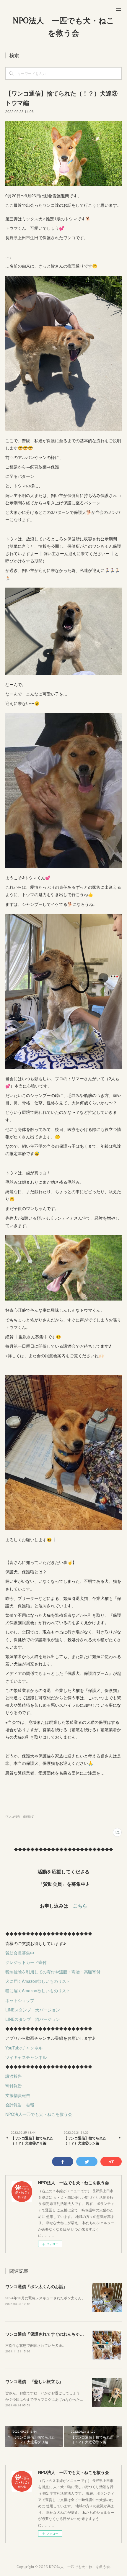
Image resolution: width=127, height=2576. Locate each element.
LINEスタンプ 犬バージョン (33, 2010)
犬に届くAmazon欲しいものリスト (38, 1981)
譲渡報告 (14, 2076)
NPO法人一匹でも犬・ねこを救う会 (39, 2114)
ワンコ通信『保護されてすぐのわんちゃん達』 (49, 2334)
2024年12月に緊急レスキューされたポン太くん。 (45, 2298)
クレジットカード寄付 (26, 1962)
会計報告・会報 (20, 2105)
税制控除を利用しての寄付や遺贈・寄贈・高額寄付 (53, 1972)
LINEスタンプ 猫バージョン (33, 2019)
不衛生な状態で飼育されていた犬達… (35, 2345)
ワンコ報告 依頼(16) (20, 1816)
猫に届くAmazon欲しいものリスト (38, 1990)
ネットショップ (20, 2000)
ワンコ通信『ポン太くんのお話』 (36, 2286)
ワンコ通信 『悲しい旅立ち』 (34, 2381)
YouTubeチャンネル (24, 2048)
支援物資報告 (18, 2095)
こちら (80, 1906)
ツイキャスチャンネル (26, 2057)
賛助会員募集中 (20, 1953)
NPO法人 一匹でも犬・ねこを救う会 (63, 27)
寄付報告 (14, 2085)
